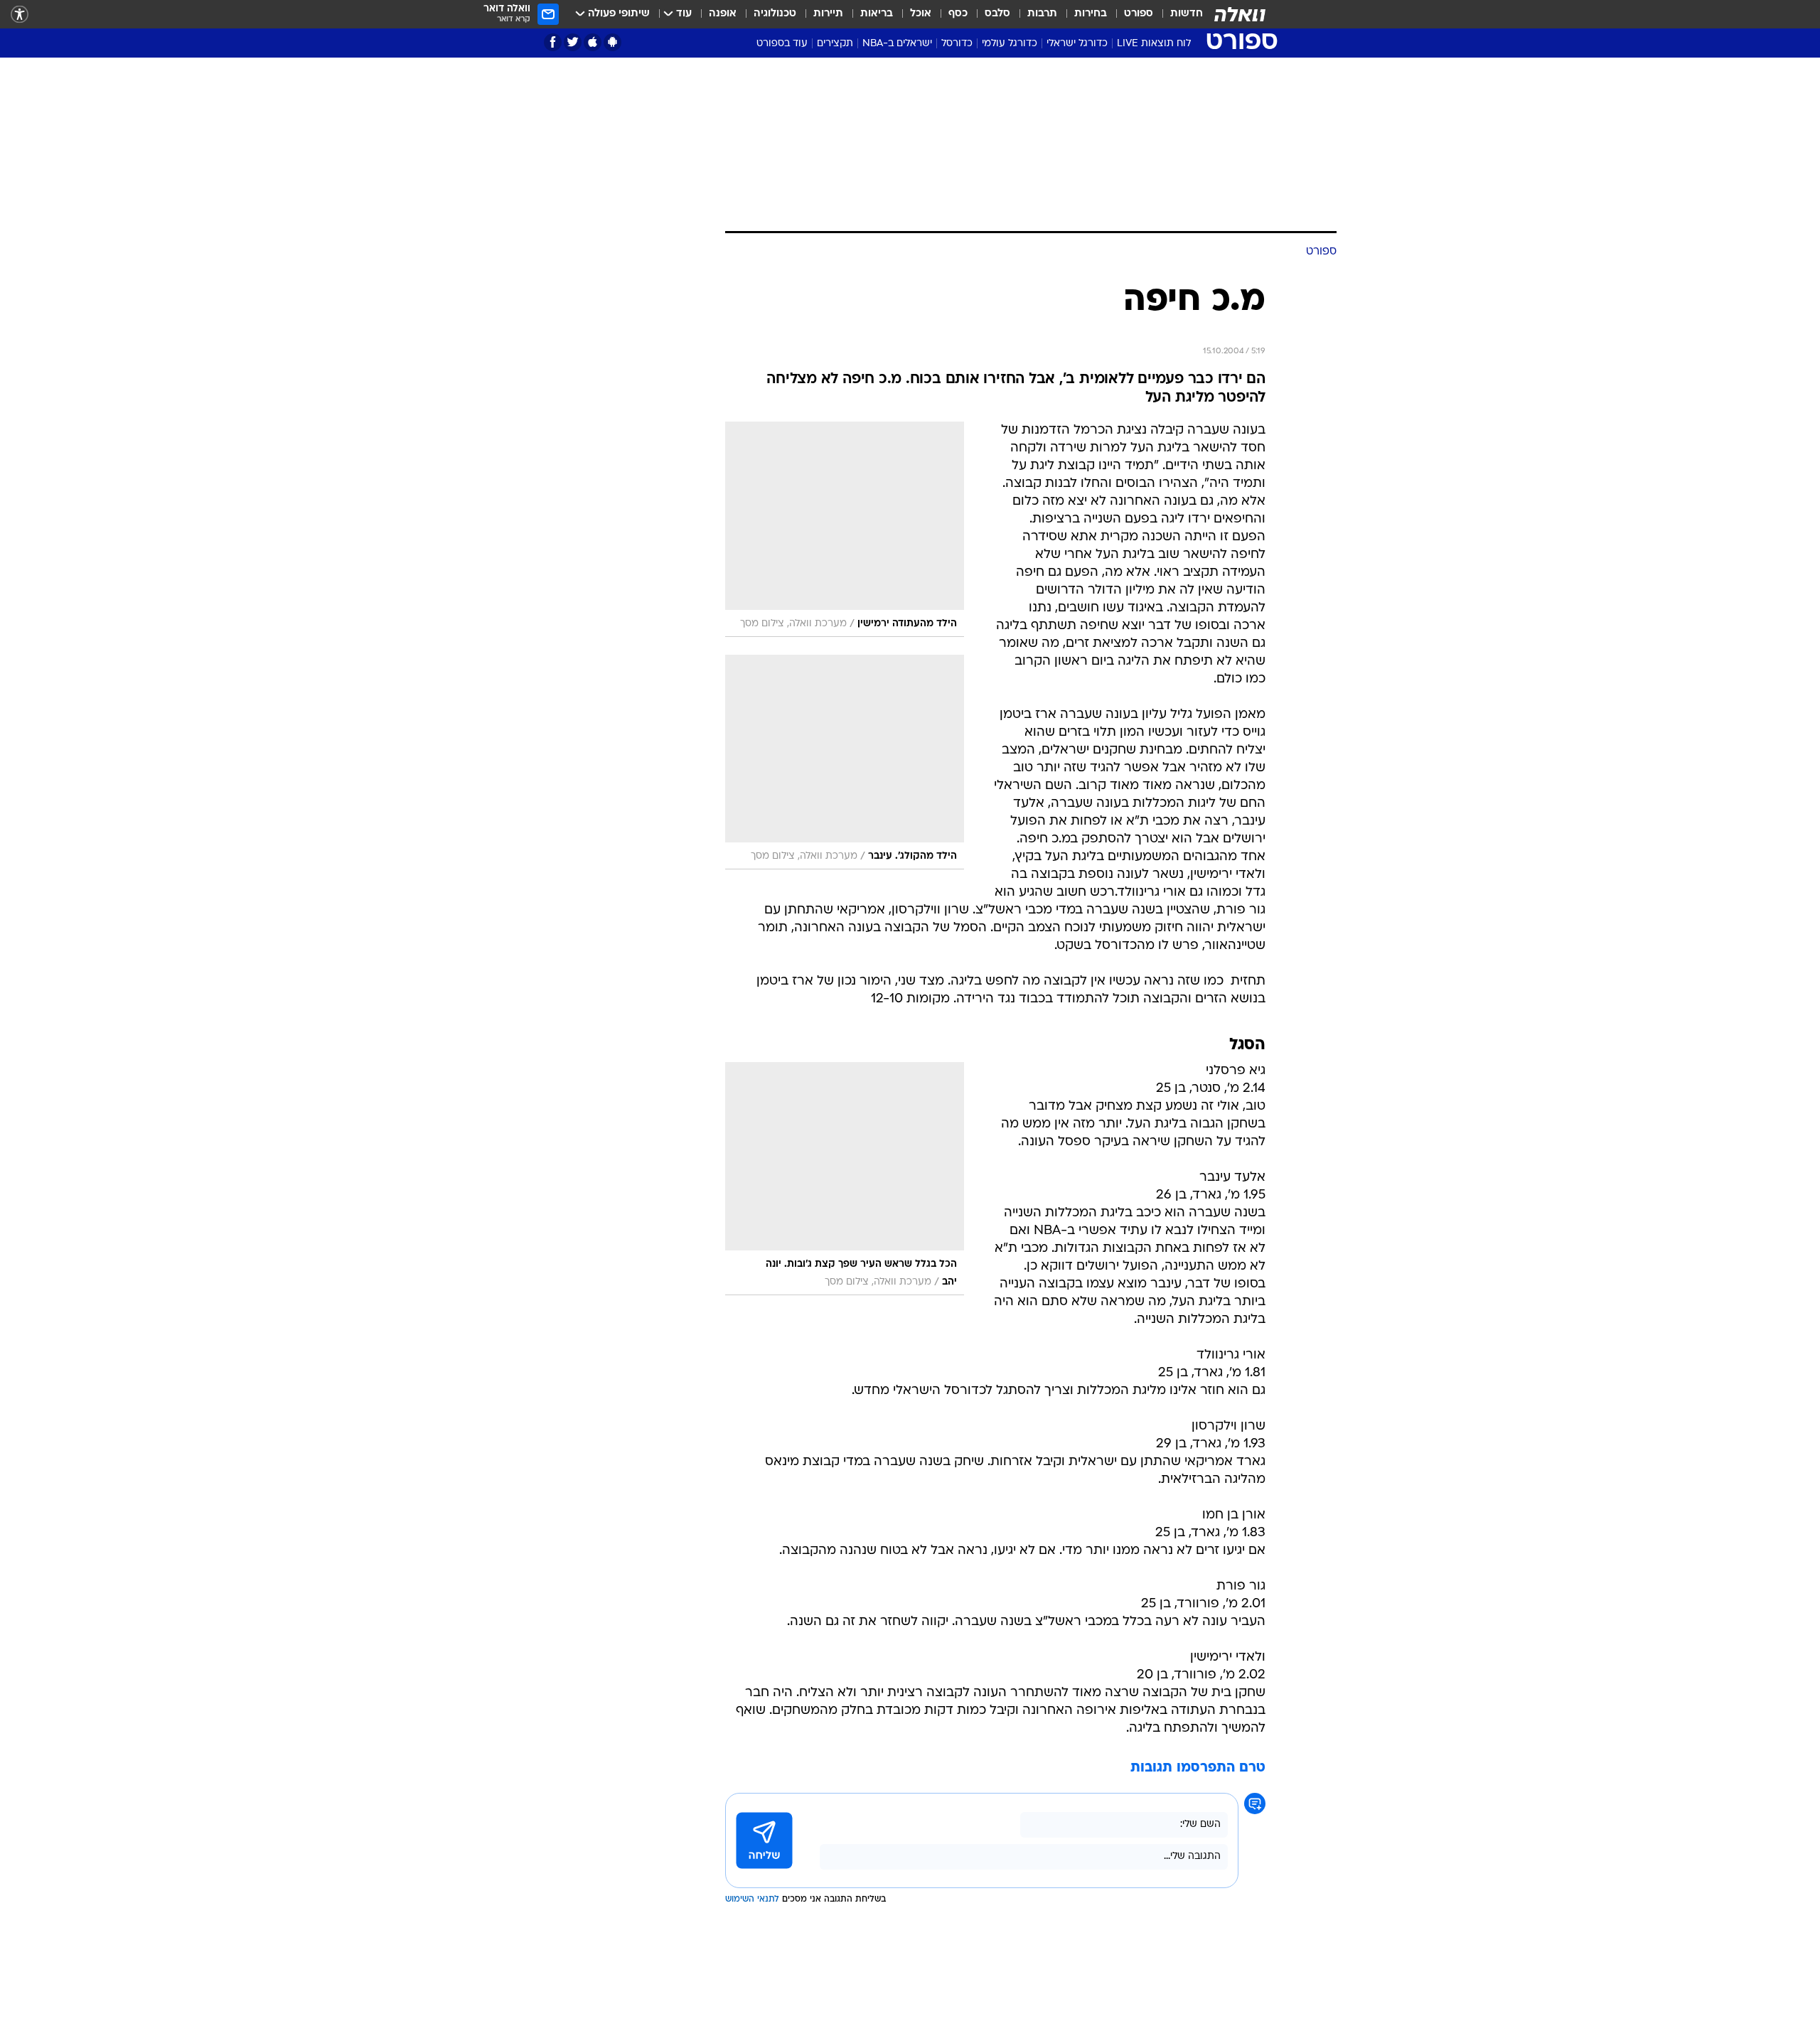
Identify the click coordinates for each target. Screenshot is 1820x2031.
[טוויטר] (573, 42)
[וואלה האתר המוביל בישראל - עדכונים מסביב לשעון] (1240, 14)
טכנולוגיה (775, 14)
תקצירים (835, 44)
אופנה (723, 14)
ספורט (1139, 14)
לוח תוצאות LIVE (1154, 44)
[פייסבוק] (553, 42)
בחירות (1091, 14)
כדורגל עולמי (1010, 44)
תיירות (828, 14)
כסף (958, 14)
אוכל (921, 14)
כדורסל (957, 44)
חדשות (1187, 14)
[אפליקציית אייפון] (593, 42)
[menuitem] (1178, 14)
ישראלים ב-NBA (897, 44)
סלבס (997, 14)
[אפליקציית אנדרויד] (612, 42)
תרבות (1042, 14)
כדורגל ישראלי (1077, 44)
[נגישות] (20, 15)
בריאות (877, 14)
